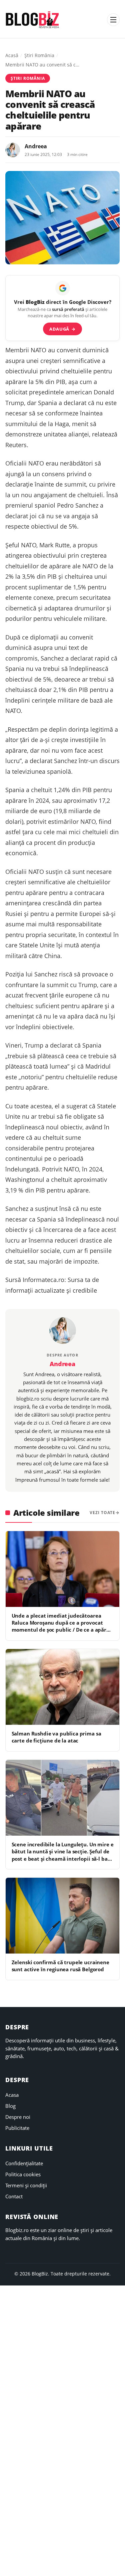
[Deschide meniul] (113, 20)
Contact (14, 2196)
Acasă (12, 55)
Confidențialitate (24, 2163)
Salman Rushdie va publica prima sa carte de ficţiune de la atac (56, 1737)
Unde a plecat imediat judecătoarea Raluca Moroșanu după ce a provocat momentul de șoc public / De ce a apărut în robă (62, 1626)
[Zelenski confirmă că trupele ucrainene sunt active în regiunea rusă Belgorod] (62, 1916)
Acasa (12, 2095)
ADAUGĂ (62, 329)
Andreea (36, 146)
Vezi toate (102, 1513)
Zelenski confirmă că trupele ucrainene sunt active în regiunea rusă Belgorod (60, 1966)
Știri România (39, 55)
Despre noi (18, 2117)
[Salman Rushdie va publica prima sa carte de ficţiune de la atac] (62, 1687)
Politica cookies (23, 2174)
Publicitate (17, 2128)
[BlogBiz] (32, 20)
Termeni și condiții (26, 2185)
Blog (10, 2106)
